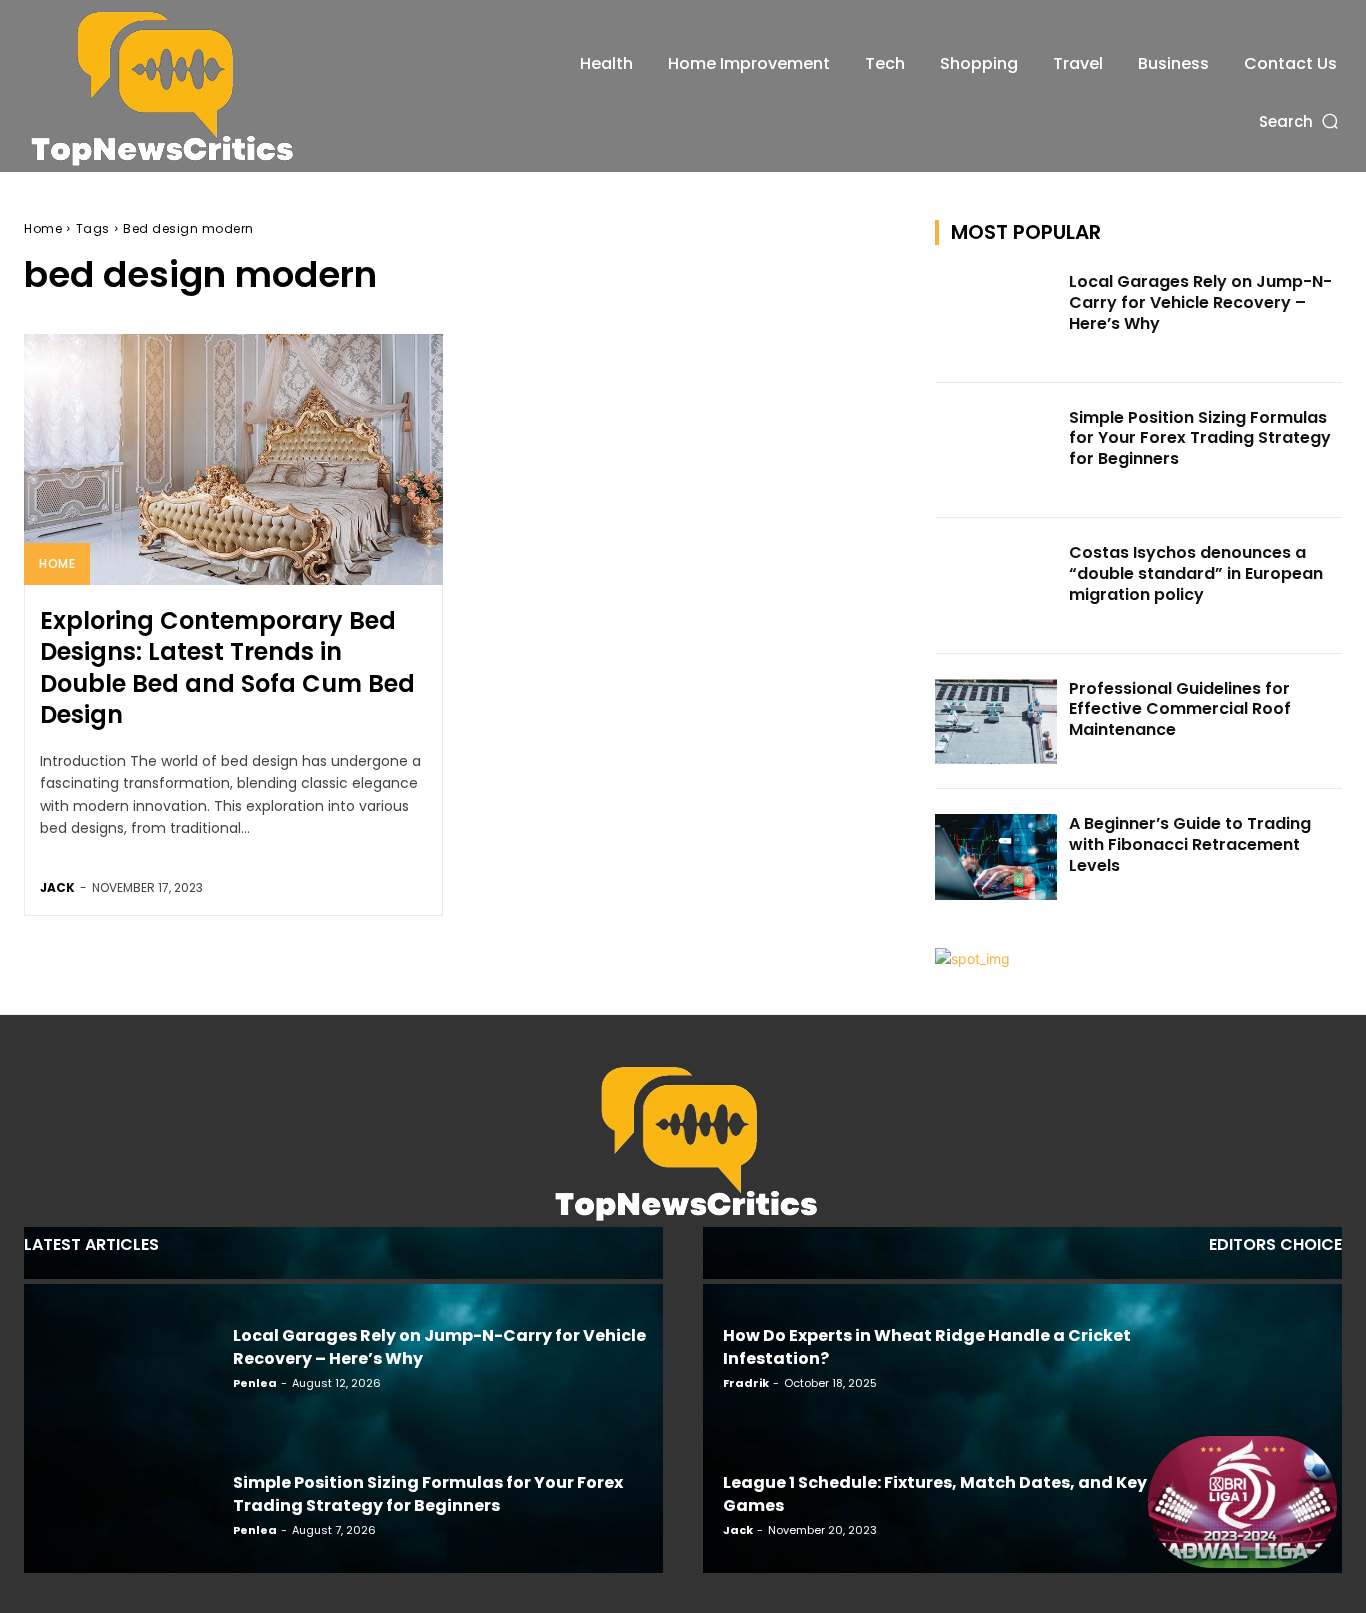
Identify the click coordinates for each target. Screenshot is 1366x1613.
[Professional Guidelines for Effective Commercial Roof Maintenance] (996, 722)
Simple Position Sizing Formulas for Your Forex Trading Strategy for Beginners (1200, 438)
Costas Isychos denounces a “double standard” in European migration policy (1196, 573)
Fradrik (746, 1383)
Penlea (255, 1383)
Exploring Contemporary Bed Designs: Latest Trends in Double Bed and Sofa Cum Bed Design (227, 667)
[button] (1300, 121)
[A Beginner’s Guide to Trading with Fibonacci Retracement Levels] (996, 857)
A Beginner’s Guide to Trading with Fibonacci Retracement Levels (1190, 844)
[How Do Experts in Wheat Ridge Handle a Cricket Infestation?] (1242, 1355)
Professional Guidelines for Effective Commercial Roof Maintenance (1180, 709)
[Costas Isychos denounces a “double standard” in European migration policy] (996, 586)
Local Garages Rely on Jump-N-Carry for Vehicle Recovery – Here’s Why (1200, 302)
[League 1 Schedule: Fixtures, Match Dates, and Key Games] (1242, 1502)
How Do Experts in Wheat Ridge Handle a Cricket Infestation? (927, 1346)
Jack (57, 887)
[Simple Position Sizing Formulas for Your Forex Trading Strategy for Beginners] (996, 451)
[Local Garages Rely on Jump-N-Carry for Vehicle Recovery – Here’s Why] (996, 315)
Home (43, 228)
